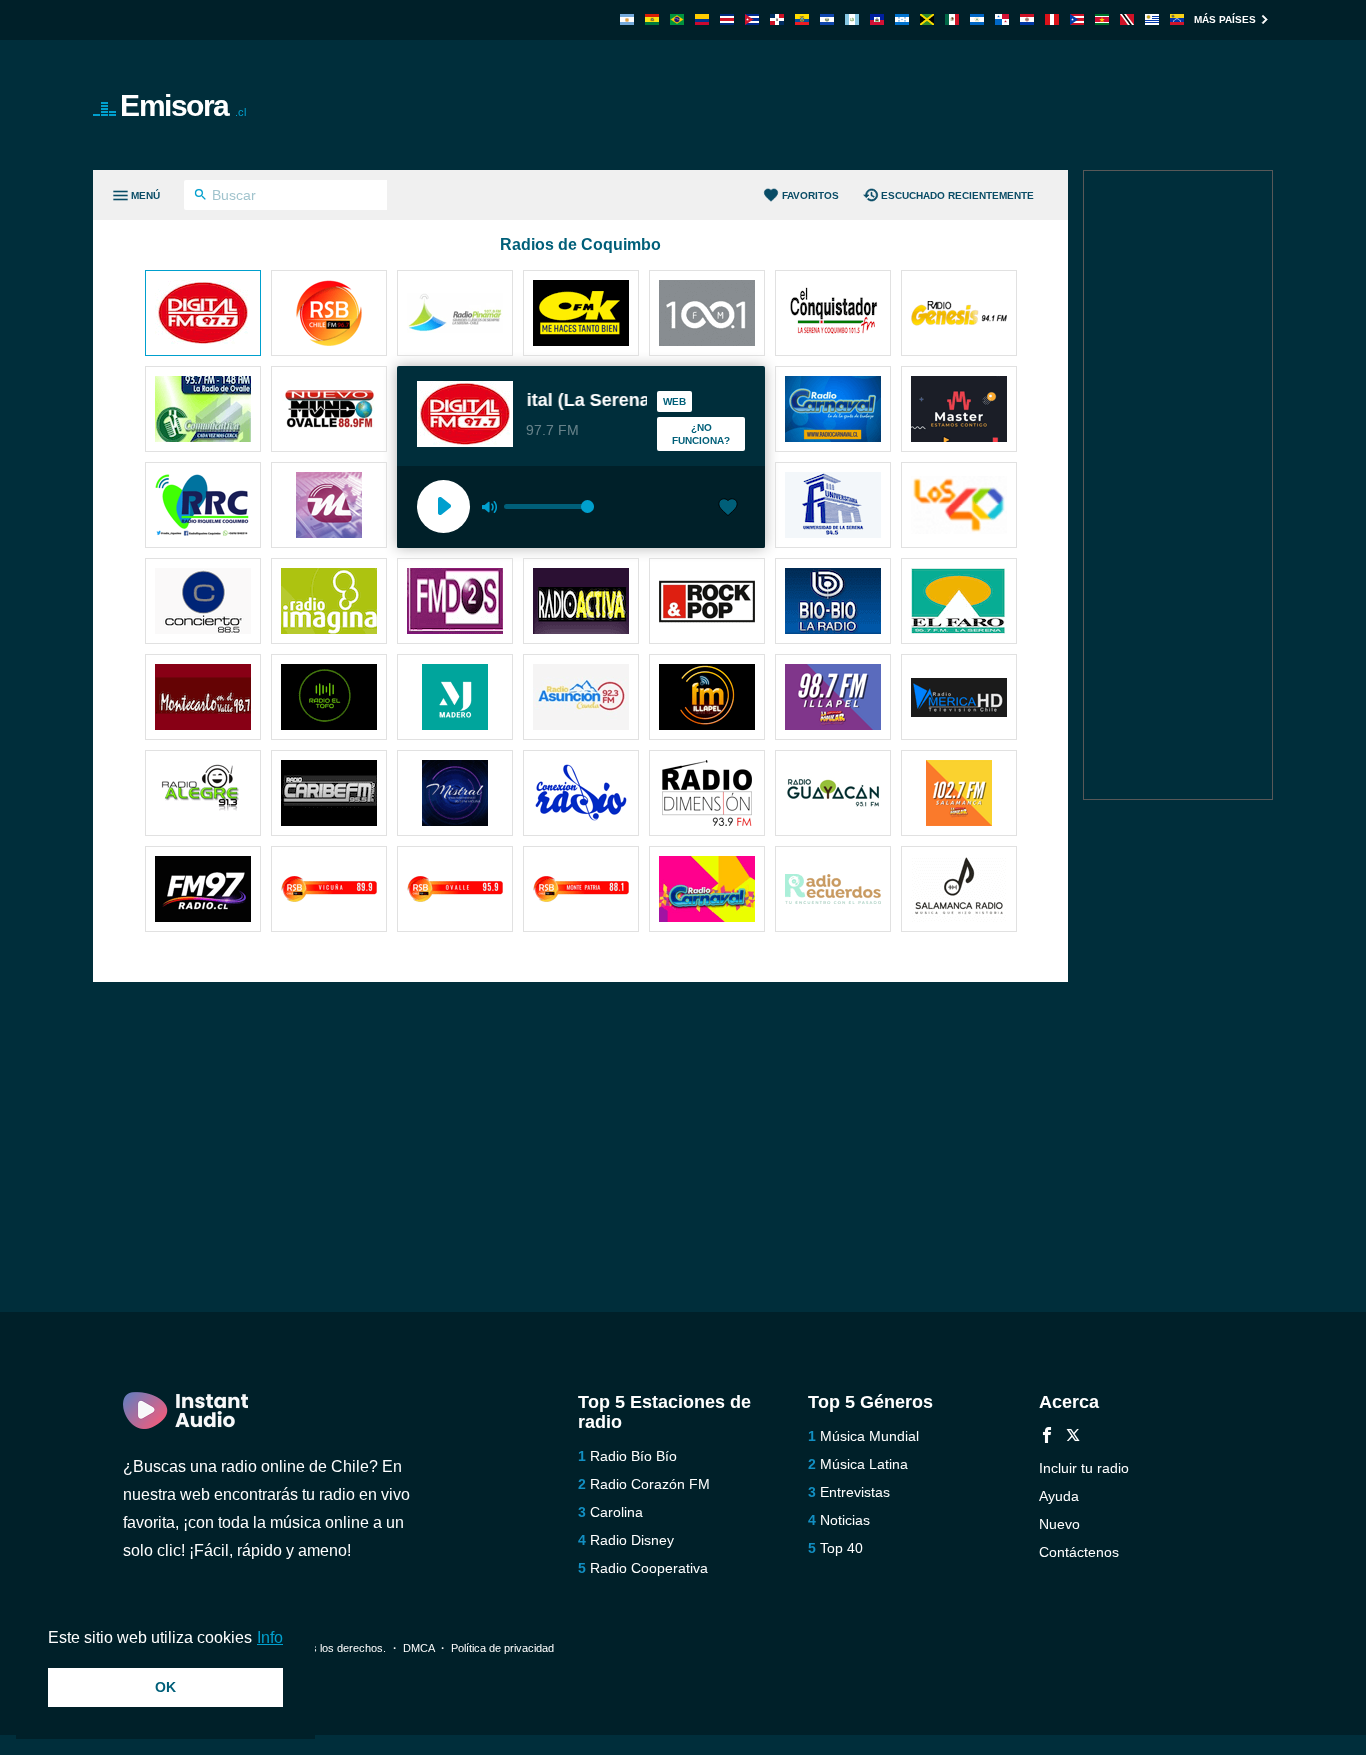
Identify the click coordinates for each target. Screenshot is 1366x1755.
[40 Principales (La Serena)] (959, 507)
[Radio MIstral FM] (455, 795)
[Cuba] (752, 19)
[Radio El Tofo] (329, 699)
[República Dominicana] (777, 19)
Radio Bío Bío (633, 1456)
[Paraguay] (1027, 19)
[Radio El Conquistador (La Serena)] (833, 315)
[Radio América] (959, 699)
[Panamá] (1002, 19)
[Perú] (1052, 19)
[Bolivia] (652, 19)
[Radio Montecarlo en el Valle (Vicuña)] (203, 699)
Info (270, 1637)
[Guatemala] (852, 19)
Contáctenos (1079, 1552)
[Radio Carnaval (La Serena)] (707, 891)
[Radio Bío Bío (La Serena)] (833, 603)
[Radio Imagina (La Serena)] (329, 603)
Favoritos (810, 195)
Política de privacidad (502, 1648)
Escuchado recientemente (957, 195)
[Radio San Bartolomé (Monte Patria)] (581, 891)
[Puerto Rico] (1077, 19)
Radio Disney (632, 1540)
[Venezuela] (1177, 19)
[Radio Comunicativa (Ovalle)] (203, 411)
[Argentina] (627, 19)
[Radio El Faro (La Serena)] (959, 603)
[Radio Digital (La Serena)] (203, 315)
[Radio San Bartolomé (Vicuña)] (329, 891)
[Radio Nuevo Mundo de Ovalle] (329, 411)
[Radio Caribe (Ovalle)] (329, 795)
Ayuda (1059, 1496)
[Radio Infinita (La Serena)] (707, 315)
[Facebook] (1047, 1437)
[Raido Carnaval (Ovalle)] (833, 411)
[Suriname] (1102, 19)
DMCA (418, 1648)
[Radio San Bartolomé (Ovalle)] (455, 891)
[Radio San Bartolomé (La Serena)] (329, 315)
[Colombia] (702, 19)
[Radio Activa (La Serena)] (581, 603)
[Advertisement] (909, 105)
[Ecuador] (802, 19)
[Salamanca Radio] (959, 891)
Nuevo (1059, 1524)
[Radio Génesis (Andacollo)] (959, 315)
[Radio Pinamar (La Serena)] (455, 315)
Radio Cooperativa (649, 1568)
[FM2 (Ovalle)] (455, 603)
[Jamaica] (927, 19)
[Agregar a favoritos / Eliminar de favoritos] (728, 509)
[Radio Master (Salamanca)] (959, 411)
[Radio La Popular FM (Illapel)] (833, 699)
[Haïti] (877, 19)
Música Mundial (869, 1436)
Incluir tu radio (1084, 1468)
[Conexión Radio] (581, 795)
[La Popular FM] (959, 795)
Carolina (616, 1512)
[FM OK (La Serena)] (581, 315)
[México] (952, 19)
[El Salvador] (827, 19)
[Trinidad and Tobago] (1127, 19)
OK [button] (165, 1687)
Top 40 (841, 1548)
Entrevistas (855, 1492)
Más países (1225, 19)
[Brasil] (677, 19)
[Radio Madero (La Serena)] (455, 699)
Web (674, 401)
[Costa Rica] (727, 19)
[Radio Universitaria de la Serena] (833, 507)
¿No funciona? (701, 434)
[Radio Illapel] (707, 699)
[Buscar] (200, 197)
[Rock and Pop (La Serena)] (707, 603)
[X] (1073, 1437)
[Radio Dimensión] (707, 795)
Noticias (845, 1520)
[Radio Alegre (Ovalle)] (203, 795)
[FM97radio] (203, 891)
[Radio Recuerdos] (833, 891)
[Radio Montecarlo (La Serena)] (329, 507)
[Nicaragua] (977, 19)
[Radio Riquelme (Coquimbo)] (203, 507)
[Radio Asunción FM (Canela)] (581, 699)
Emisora (183, 105)
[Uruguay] (1152, 19)
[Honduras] (902, 19)
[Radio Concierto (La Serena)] (203, 603)
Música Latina (864, 1464)
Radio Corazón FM (650, 1484)
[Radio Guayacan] (833, 795)
